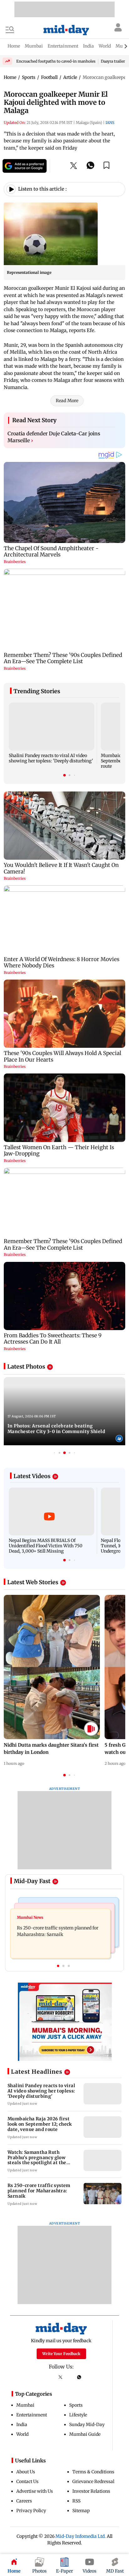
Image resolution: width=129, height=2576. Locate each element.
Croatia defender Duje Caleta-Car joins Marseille (54, 437)
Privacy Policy (31, 2511)
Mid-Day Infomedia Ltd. (81, 2536)
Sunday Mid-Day (87, 2425)
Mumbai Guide (85, 2434)
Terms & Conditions (93, 2472)
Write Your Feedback (61, 2354)
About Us (26, 2472)
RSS (76, 2501)
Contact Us (27, 2481)
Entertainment (32, 2415)
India (22, 2425)
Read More (67, 401)
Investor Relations (91, 2491)
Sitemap (81, 2511)
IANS (110, 123)
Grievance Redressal (93, 2481)
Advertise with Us (35, 2491)
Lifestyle (78, 2415)
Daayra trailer (113, 61)
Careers (24, 2501)
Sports (76, 2405)
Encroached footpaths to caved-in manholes (56, 61)
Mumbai (25, 2405)
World (22, 2434)
